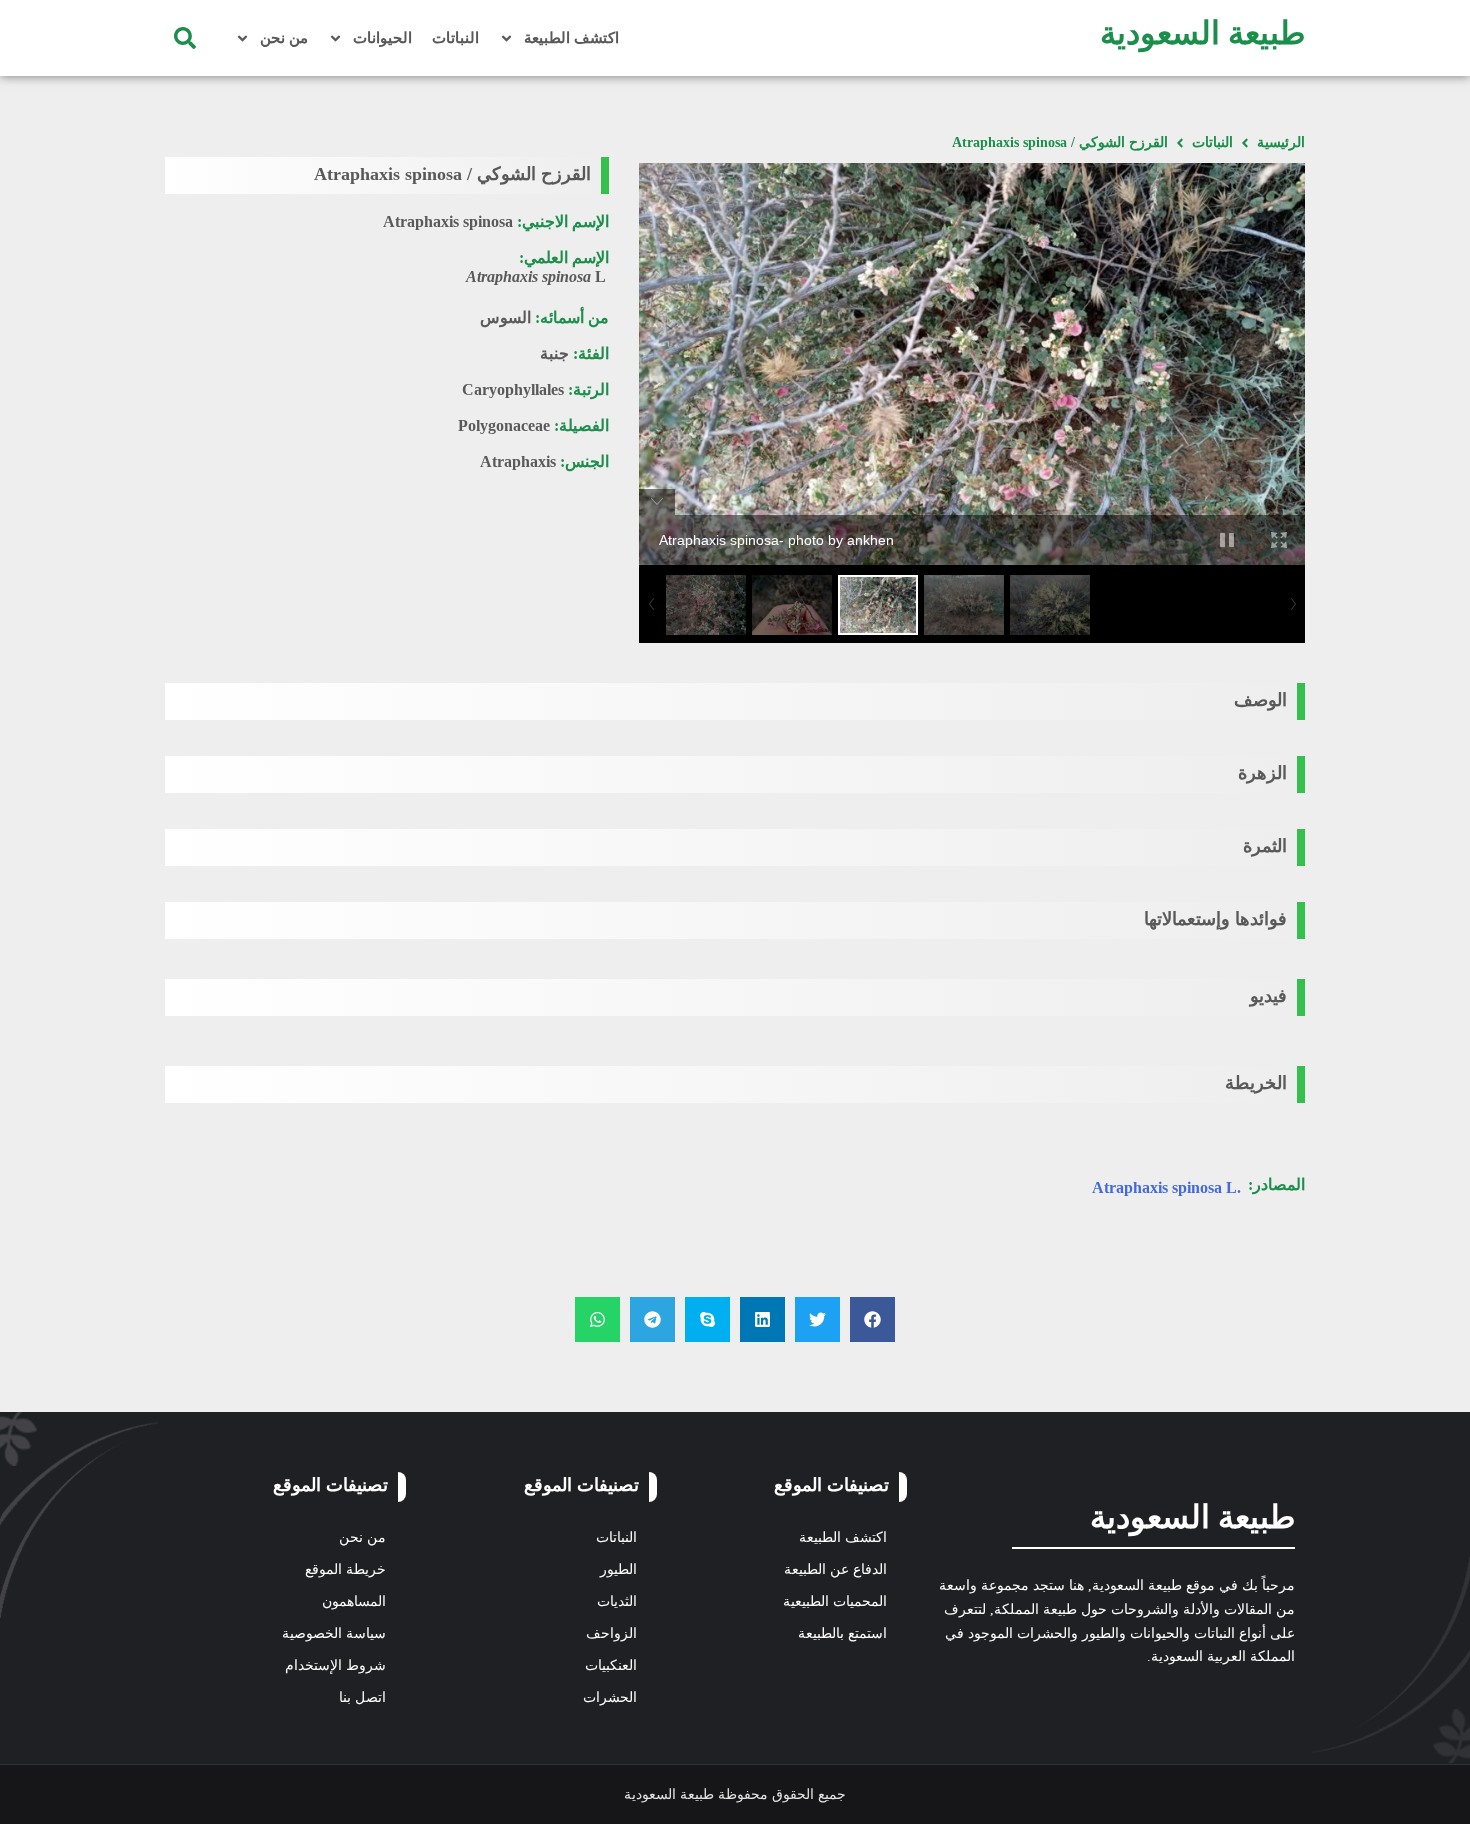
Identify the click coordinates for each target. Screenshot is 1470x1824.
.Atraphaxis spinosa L (1166, 1187)
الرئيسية (1281, 142)
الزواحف (611, 1633)
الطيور (618, 1569)
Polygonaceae (504, 425)
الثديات (617, 1601)
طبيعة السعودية (1202, 33)
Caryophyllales (513, 389)
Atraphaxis (518, 461)
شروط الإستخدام (335, 1665)
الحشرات (610, 1697)
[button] (185, 38)
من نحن (284, 38)
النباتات (455, 38)
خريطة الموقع (345, 1569)
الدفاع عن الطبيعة (835, 1569)
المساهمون (354, 1601)
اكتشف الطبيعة (571, 38)
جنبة (554, 353)
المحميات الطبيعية (835, 1601)
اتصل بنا (362, 1697)
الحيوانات (382, 38)
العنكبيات (611, 1665)
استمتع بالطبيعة (842, 1633)
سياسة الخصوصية (334, 1633)
